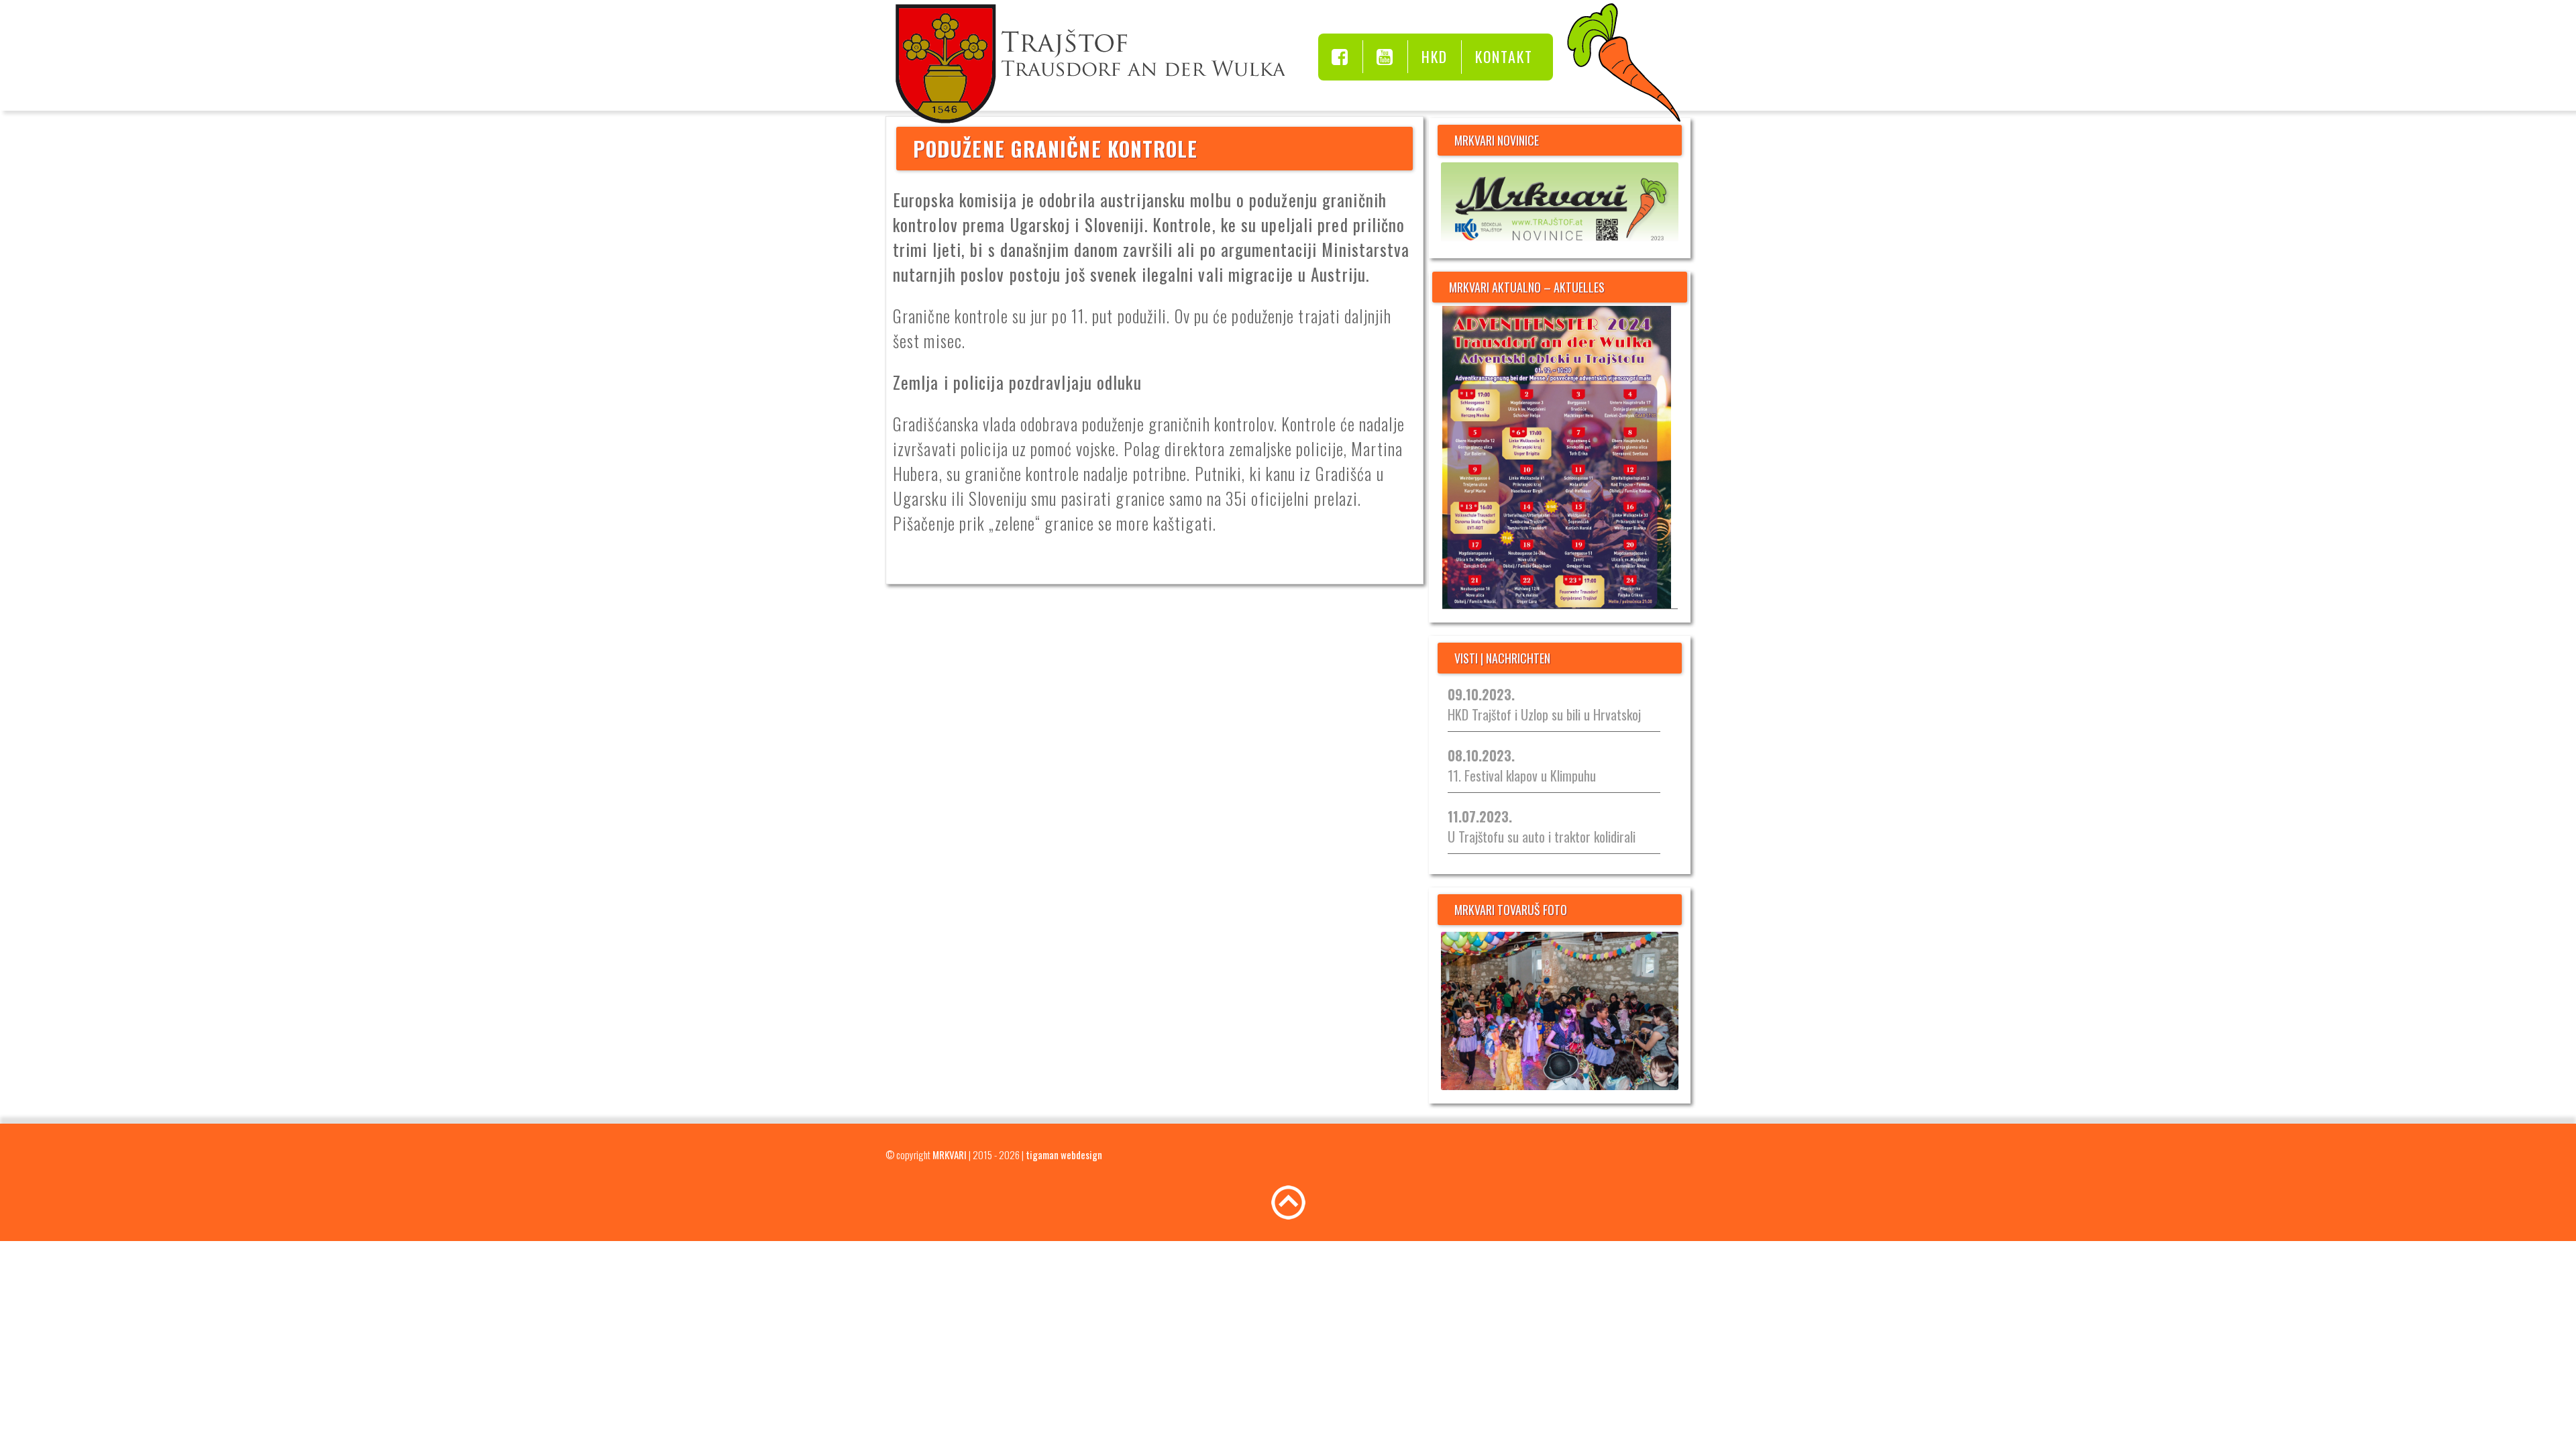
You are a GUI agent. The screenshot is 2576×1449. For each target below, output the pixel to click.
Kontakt (1504, 56)
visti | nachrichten (1502, 658)
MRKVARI (950, 1155)
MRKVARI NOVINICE (1497, 140)
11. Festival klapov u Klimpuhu (1522, 765)
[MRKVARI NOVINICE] (1560, 204)
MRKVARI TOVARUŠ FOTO (1511, 910)
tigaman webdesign (1064, 1155)
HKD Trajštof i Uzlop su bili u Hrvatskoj (1544, 704)
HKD (1435, 56)
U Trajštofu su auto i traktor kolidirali (1542, 826)
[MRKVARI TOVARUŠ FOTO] (1560, 1011)
